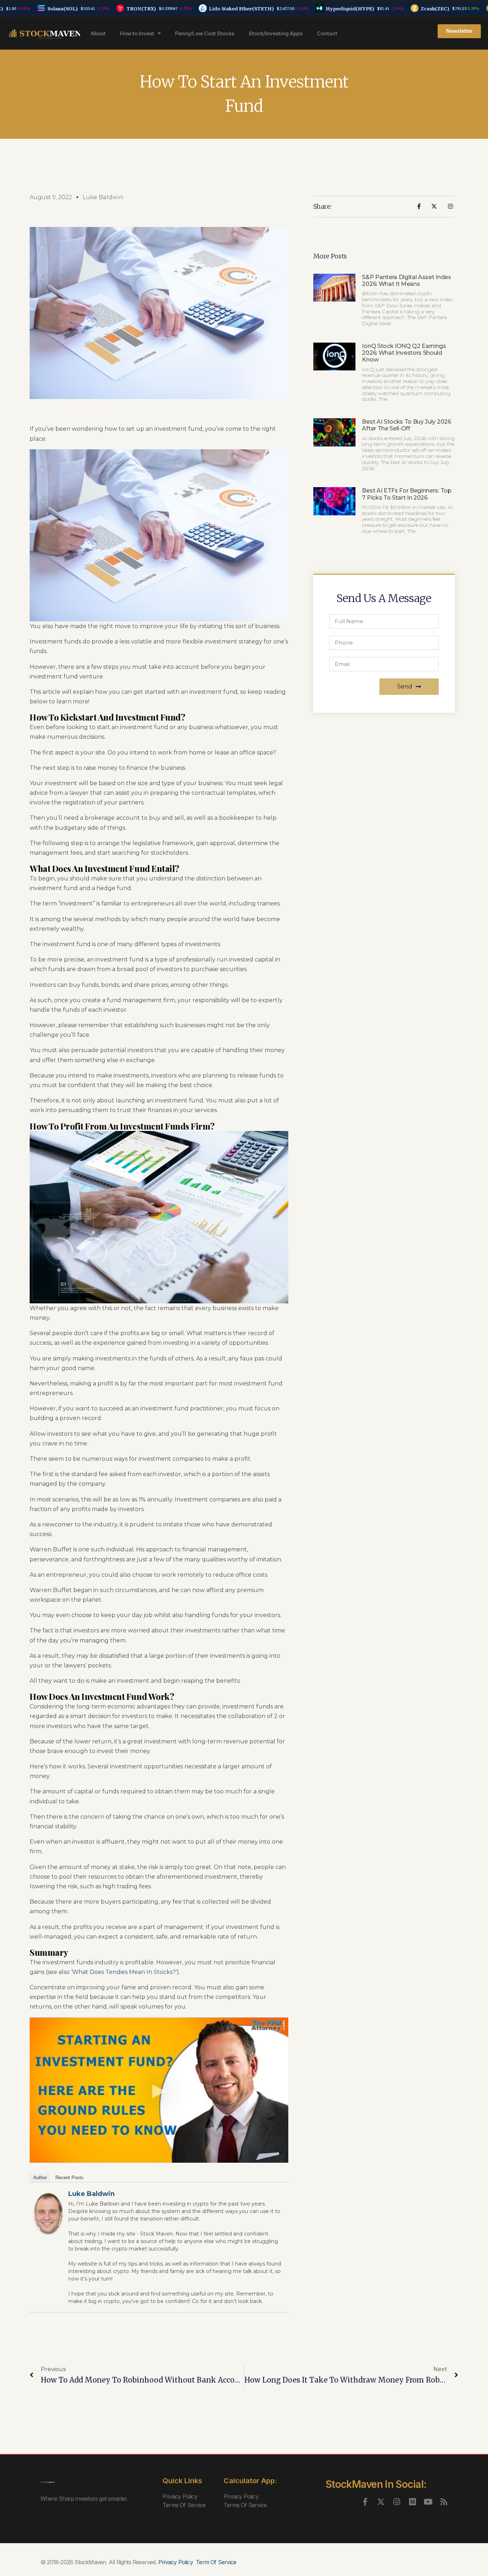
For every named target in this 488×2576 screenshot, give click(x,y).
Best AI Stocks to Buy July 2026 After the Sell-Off (406, 425)
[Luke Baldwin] (48, 2214)
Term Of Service (216, 2562)
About (98, 33)
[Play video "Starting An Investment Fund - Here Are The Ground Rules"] (159, 2090)
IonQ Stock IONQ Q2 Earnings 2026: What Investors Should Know (404, 353)
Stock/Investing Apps (276, 33)
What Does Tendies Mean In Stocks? (124, 1972)
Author (40, 2178)
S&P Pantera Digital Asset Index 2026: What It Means (406, 281)
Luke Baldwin (91, 2194)
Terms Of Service (184, 2505)
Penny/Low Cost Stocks (205, 33)
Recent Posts (69, 2178)
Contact (327, 33)
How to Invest (137, 33)
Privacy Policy (180, 2496)
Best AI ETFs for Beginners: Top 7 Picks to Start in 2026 (407, 494)
